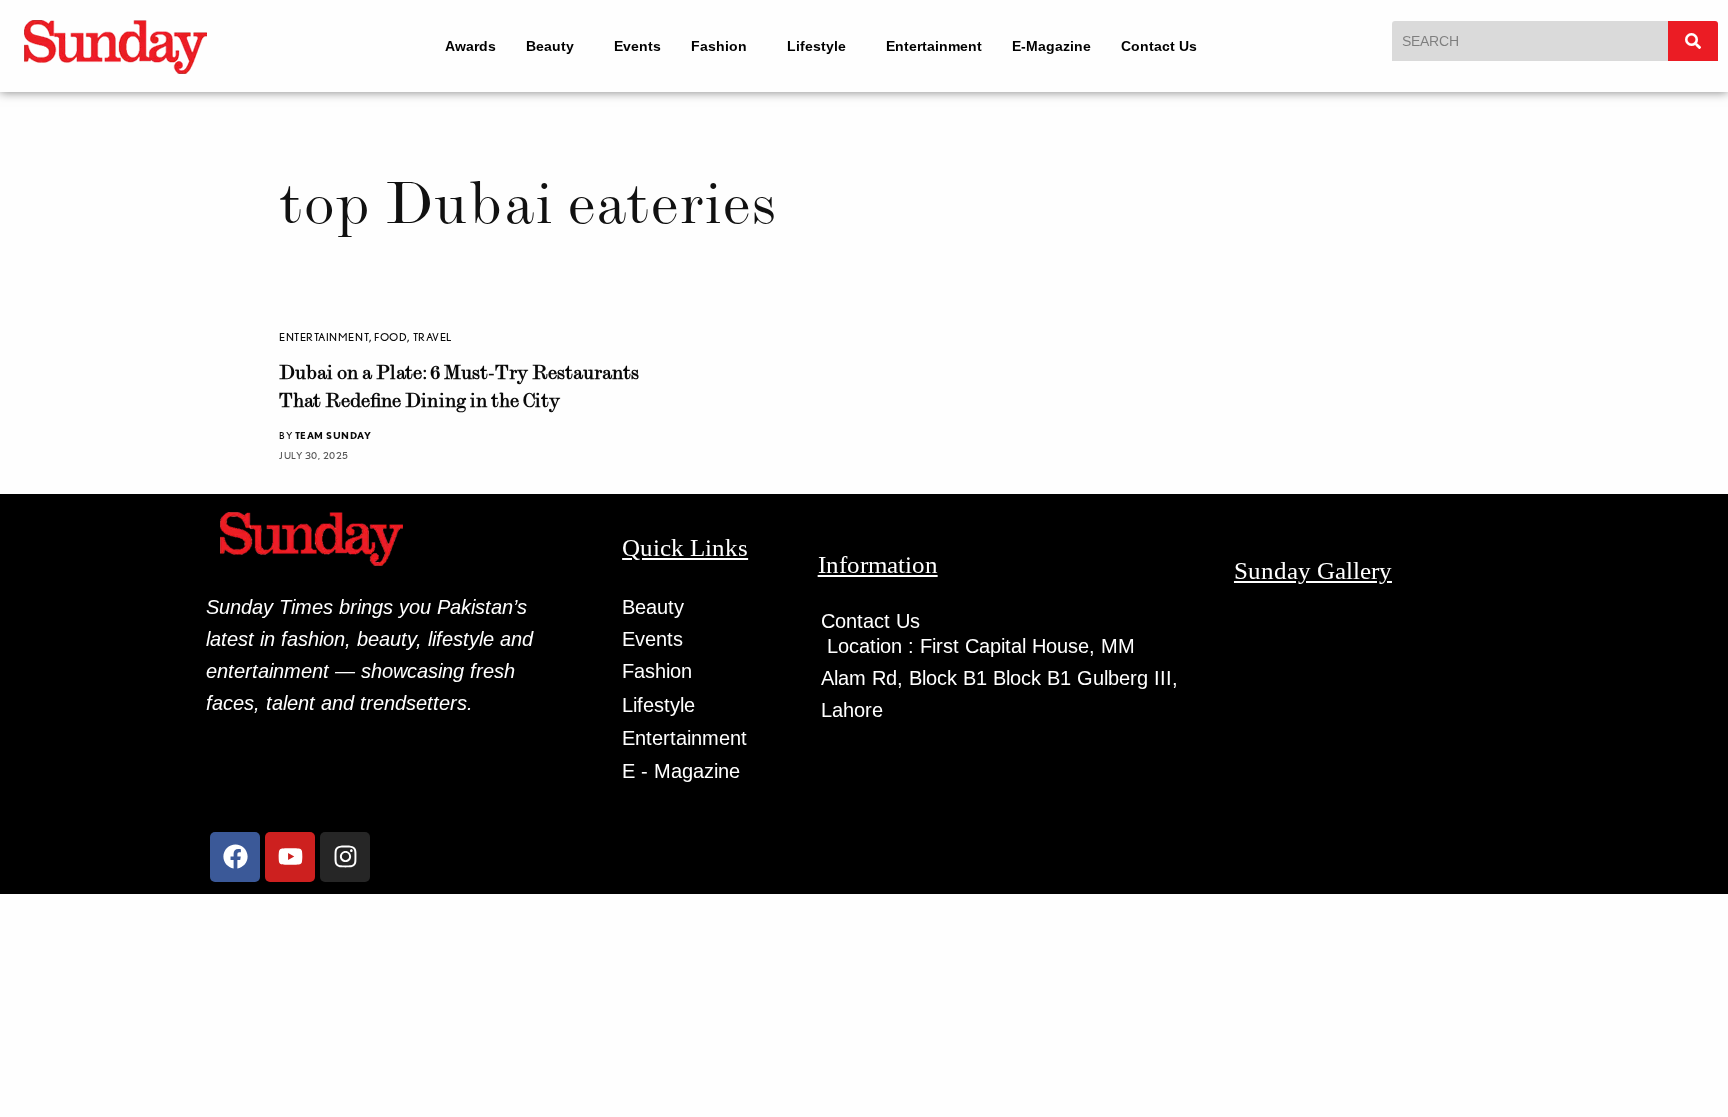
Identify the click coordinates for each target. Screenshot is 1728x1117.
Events (637, 46)
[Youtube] (290, 857)
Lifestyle (816, 46)
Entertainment (934, 46)
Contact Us (1159, 46)
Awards (470, 46)
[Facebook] (235, 857)
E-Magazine (1051, 46)
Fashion (719, 46)
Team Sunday (333, 435)
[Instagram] (345, 857)
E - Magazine (681, 771)
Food (390, 337)
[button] (555, 46)
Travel (432, 337)
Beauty (550, 46)
